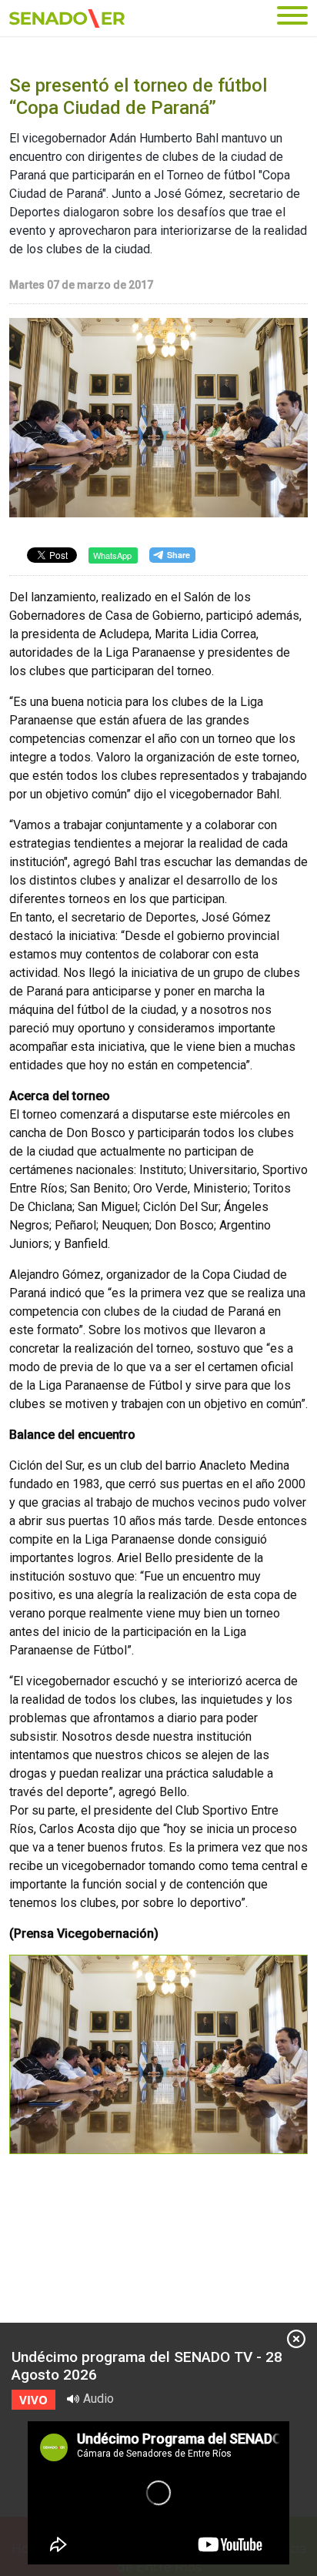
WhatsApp (112, 555)
